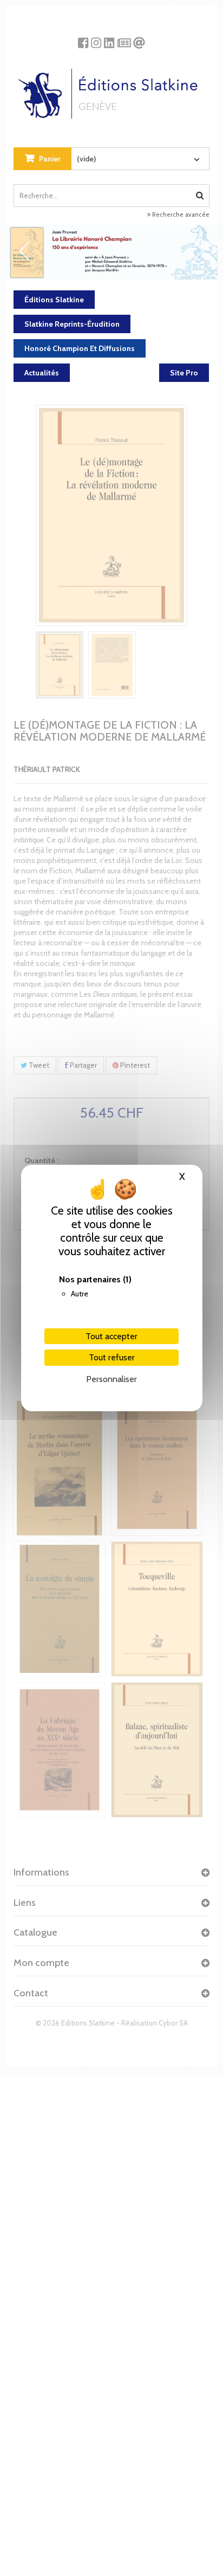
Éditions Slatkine (54, 300)
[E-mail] (139, 39)
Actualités (42, 373)
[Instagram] (96, 39)
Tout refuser (112, 1357)
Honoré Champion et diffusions (80, 348)
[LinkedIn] (109, 39)
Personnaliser (111, 1379)
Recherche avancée (180, 215)
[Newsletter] (124, 39)
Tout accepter (111, 1336)
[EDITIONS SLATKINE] (112, 90)
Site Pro (184, 373)
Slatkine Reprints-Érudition (72, 324)
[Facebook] (83, 39)
